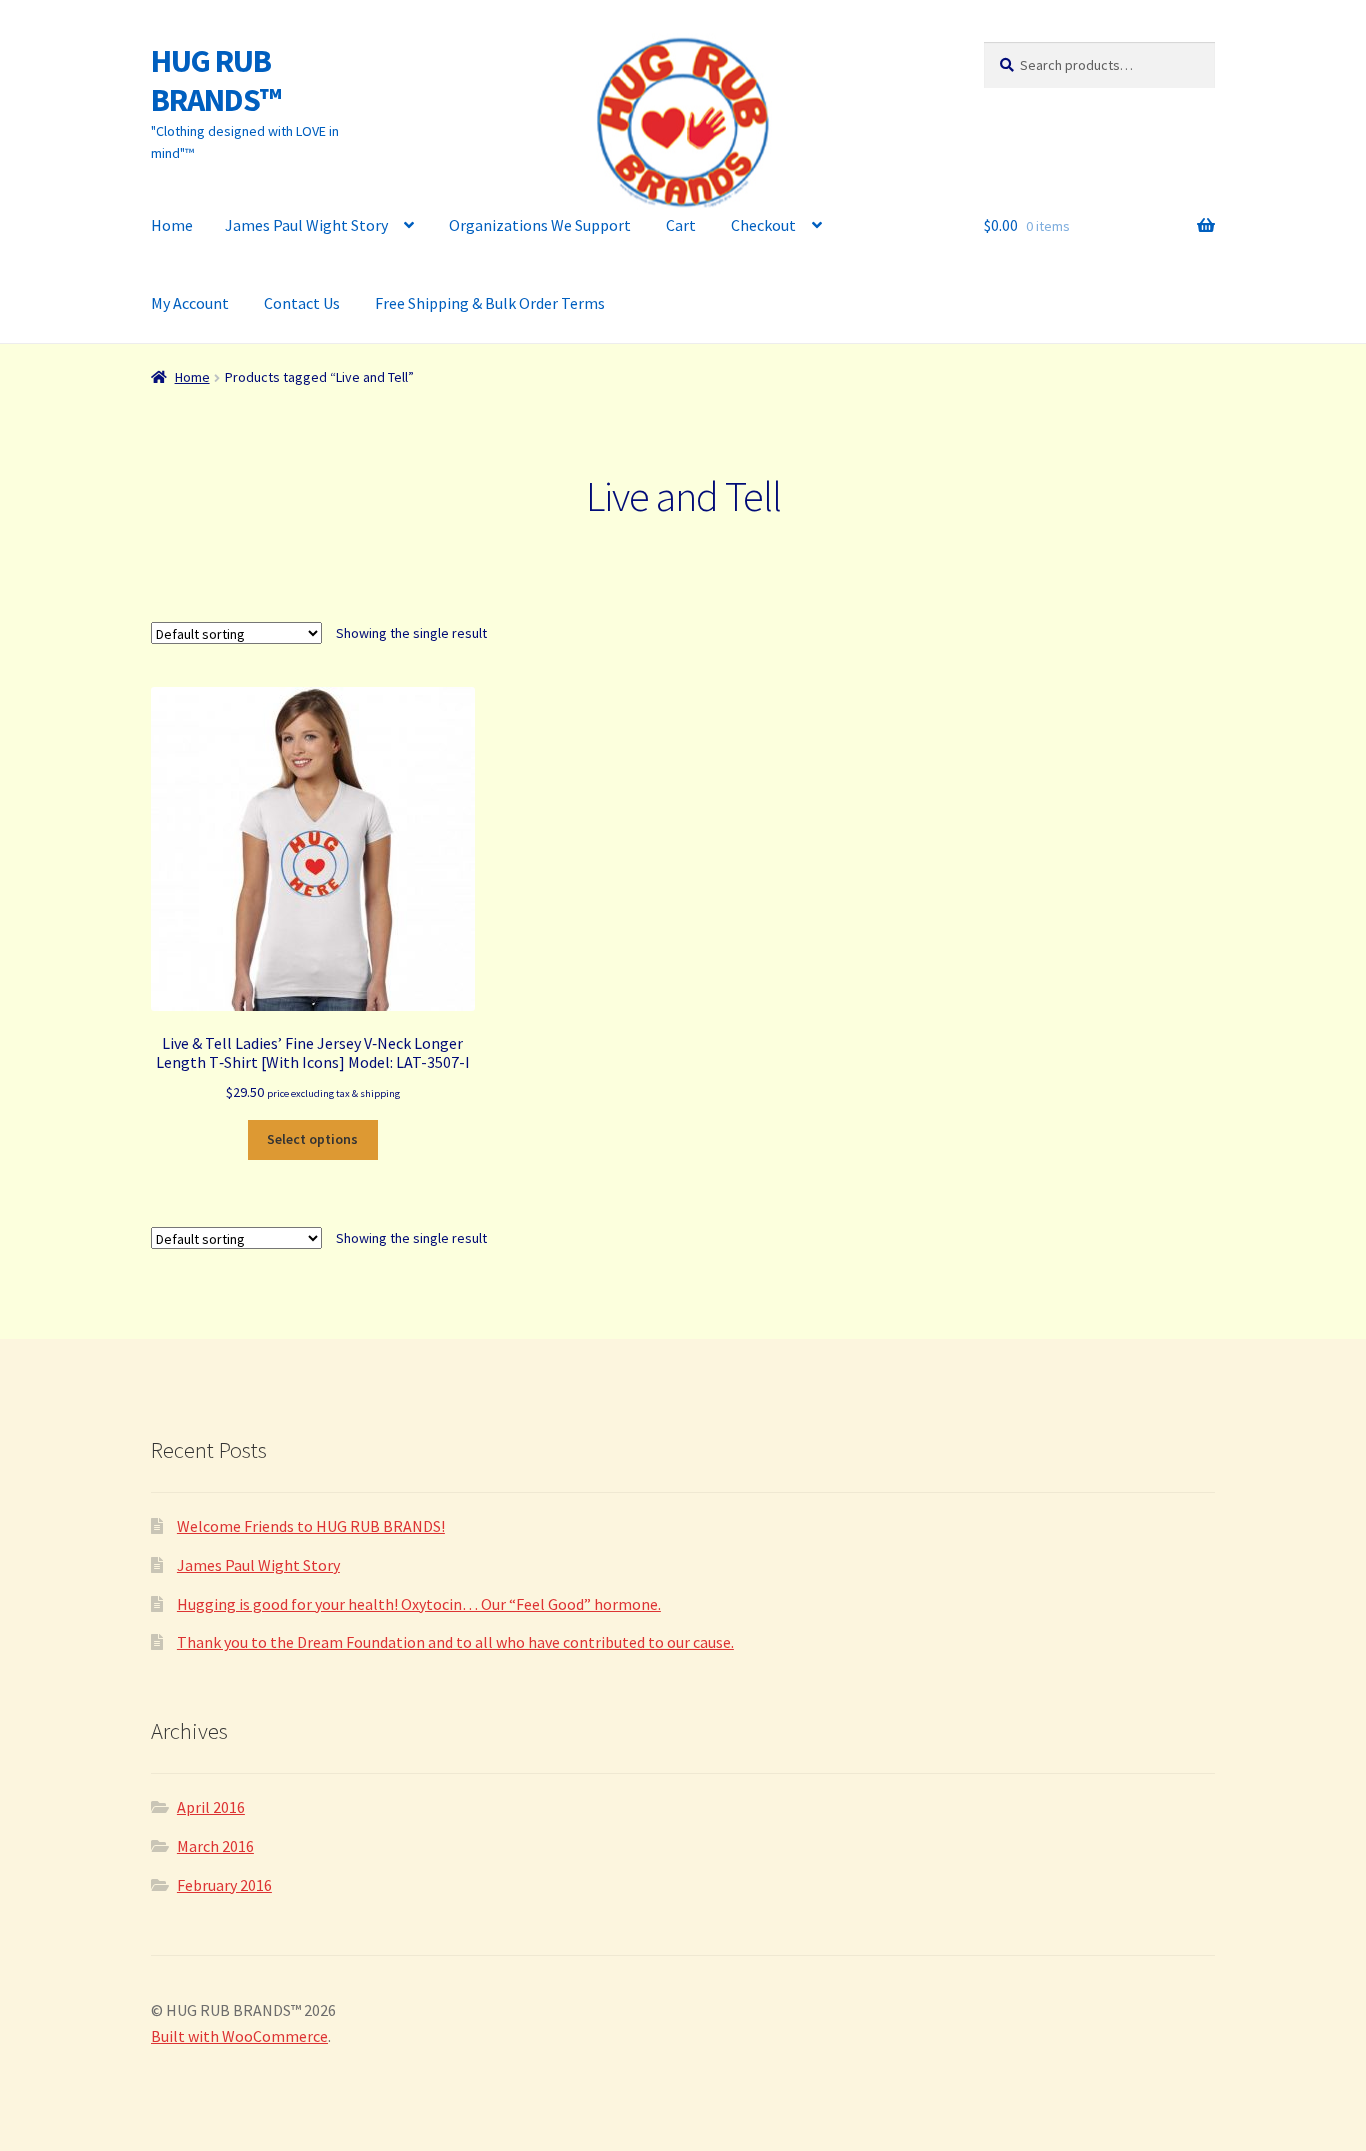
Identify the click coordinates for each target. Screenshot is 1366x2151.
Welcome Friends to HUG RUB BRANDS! (311, 1526)
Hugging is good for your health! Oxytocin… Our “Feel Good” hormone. (419, 1604)
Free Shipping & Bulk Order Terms (490, 303)
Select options (312, 1139)
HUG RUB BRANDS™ (216, 80)
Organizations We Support (540, 225)
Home (172, 225)
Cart (681, 225)
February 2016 (224, 1885)
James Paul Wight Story (306, 225)
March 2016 (215, 1846)
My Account (190, 303)
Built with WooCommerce (239, 2036)
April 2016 (211, 1807)
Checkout (763, 225)
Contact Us (302, 303)
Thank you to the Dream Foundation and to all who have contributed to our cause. (455, 1642)
